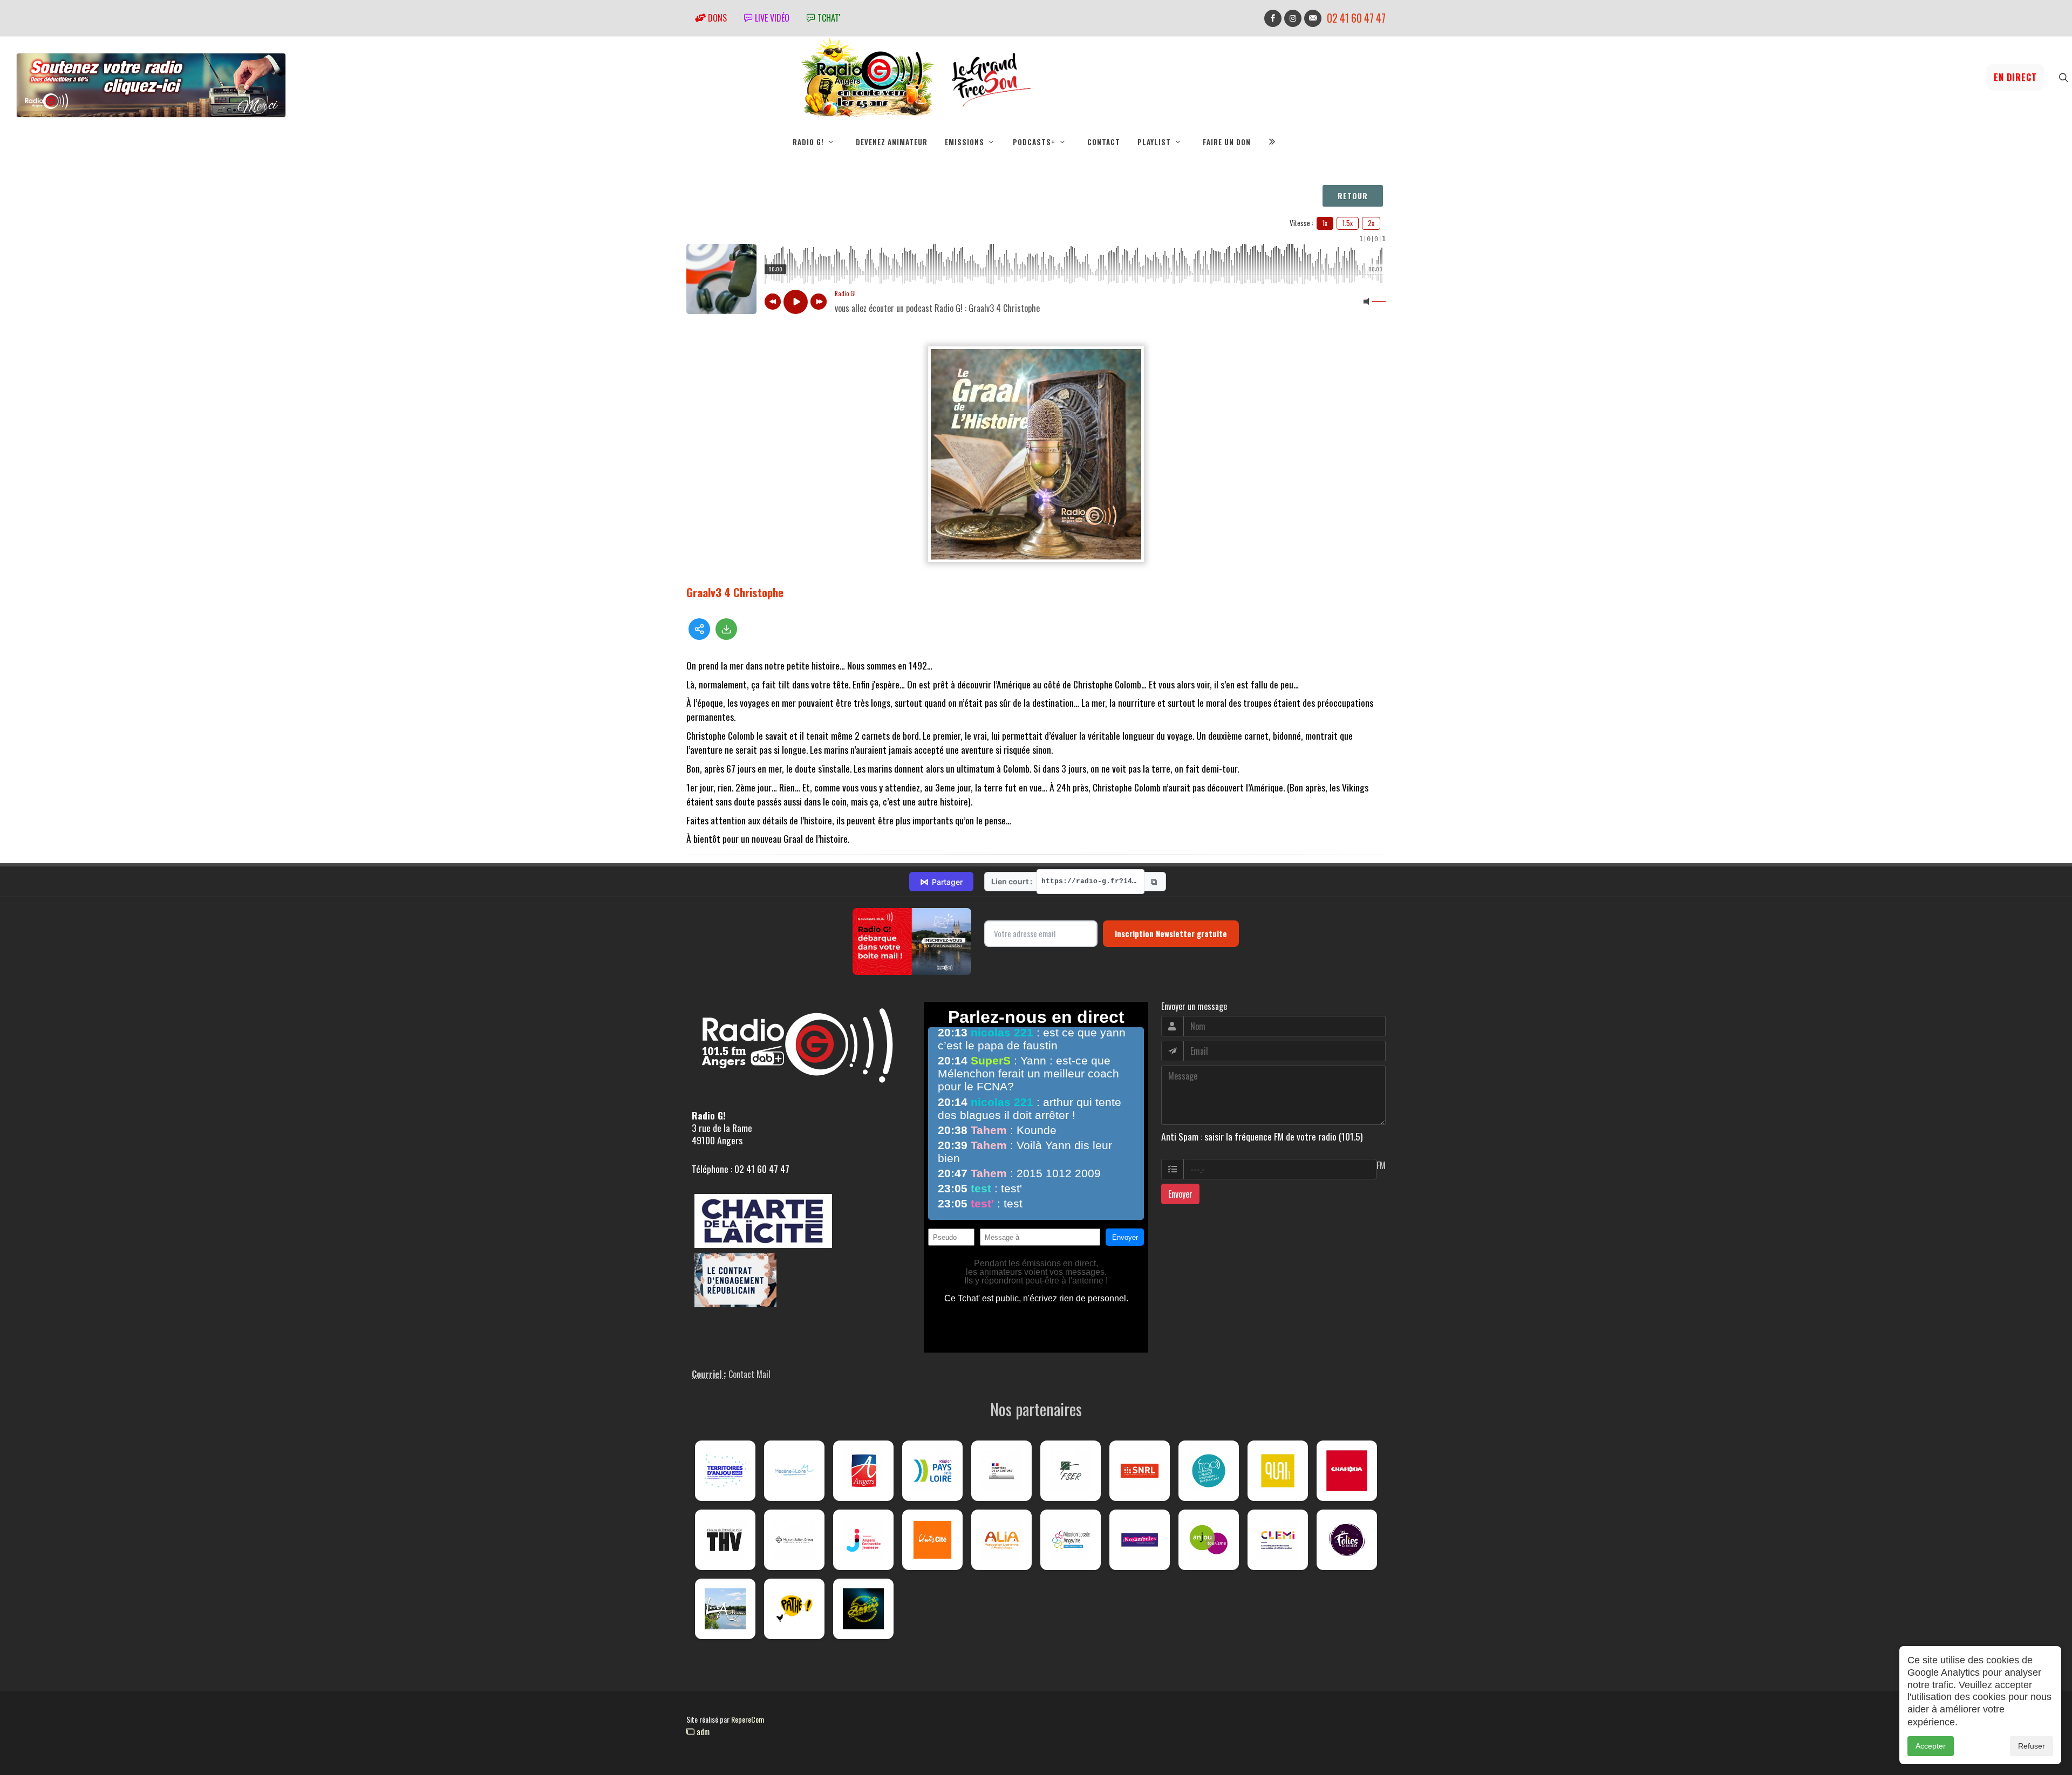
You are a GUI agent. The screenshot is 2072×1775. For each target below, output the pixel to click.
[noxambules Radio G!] (1140, 1540)
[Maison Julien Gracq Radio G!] (794, 1540)
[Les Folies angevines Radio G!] (1347, 1540)
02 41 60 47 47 (1356, 18)
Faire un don (1227, 142)
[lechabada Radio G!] (1347, 1471)
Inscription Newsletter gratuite (1171, 933)
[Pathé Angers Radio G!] (794, 1609)
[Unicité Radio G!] (932, 1540)
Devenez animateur (892, 142)
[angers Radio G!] (863, 1471)
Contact (1104, 142)
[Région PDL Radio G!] (932, 1471)
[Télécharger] (726, 629)
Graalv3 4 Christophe (735, 592)
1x (1325, 223)
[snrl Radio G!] (1140, 1471)
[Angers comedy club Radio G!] (863, 1609)
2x (1371, 223)
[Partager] (699, 629)
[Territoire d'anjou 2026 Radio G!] (725, 1471)
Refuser (2032, 1746)
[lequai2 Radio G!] (1278, 1471)
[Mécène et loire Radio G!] (794, 1471)
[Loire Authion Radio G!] (725, 1609)
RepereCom (748, 1719)
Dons (716, 18)
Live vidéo (771, 18)
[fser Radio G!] (1071, 1471)
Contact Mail (749, 1374)
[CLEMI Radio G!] (1278, 1540)
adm (702, 1731)
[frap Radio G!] (1209, 1471)
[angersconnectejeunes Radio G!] (863, 1540)
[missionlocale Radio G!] (1071, 1540)
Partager (941, 882)
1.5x (1348, 223)
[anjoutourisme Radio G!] (1209, 1540)
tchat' (828, 18)
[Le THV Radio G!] (725, 1540)
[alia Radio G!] (1001, 1540)
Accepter (1931, 1746)
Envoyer (1180, 1194)
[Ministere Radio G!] (1001, 1471)
